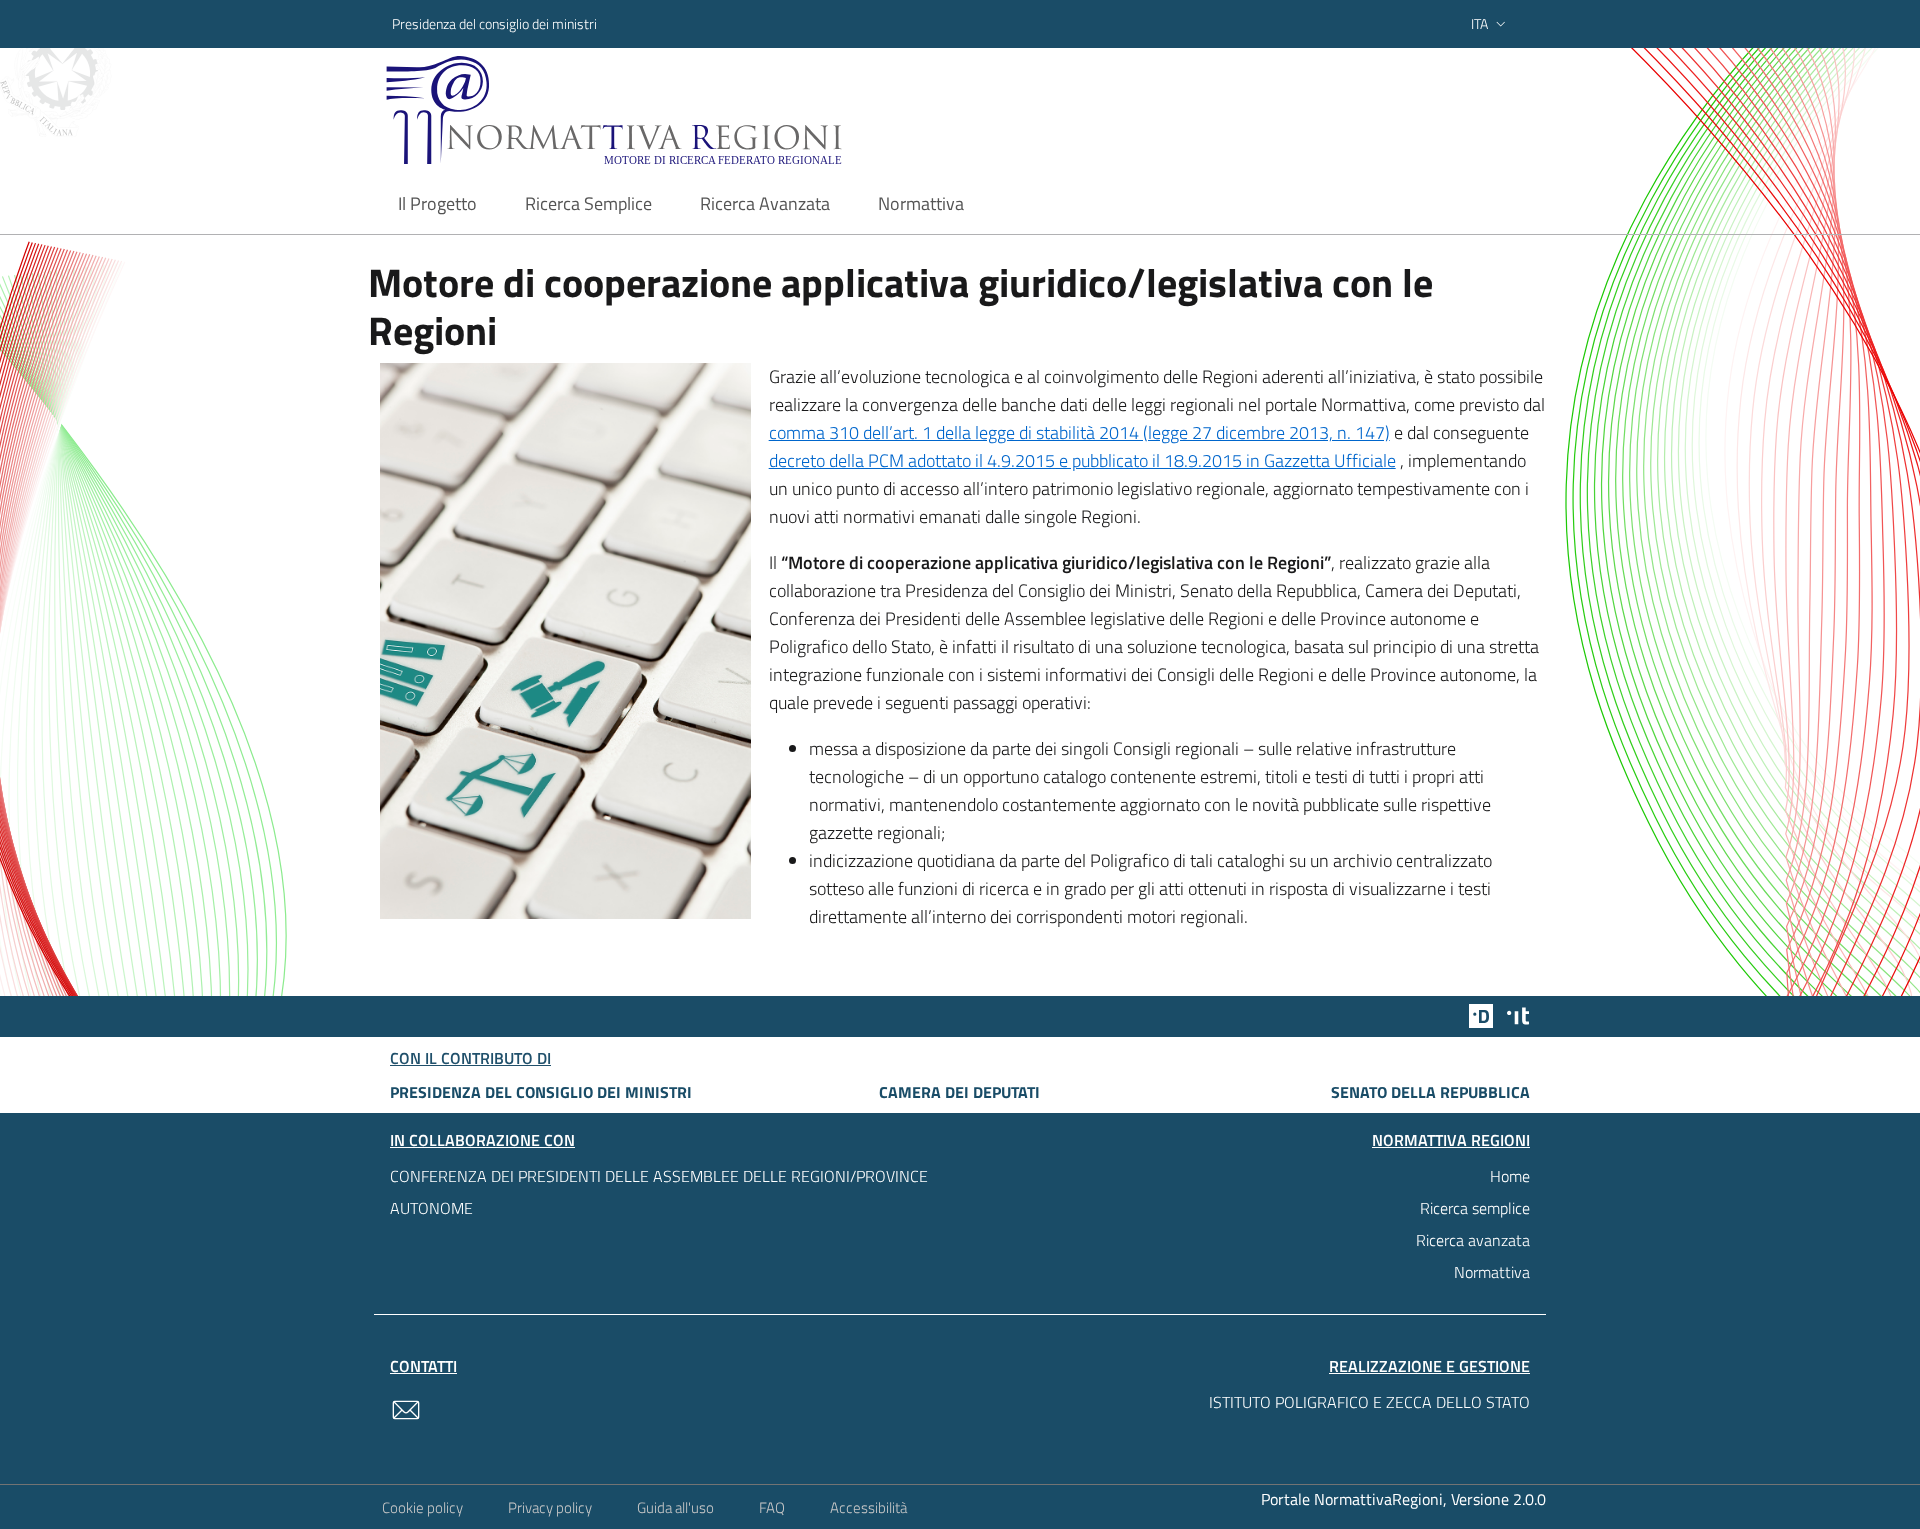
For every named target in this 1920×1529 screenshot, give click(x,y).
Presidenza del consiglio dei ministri (494, 23)
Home (1510, 1176)
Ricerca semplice (1475, 1208)
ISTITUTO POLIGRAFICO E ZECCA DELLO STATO (1369, 1402)
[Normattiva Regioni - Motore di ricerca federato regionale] (669, 110)
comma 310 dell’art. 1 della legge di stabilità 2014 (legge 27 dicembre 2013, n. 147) (1079, 432)
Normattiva (1492, 1272)
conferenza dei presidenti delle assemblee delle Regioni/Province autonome (659, 1192)
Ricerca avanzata (1473, 1240)
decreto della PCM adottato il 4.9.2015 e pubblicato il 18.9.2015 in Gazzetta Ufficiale (1082, 460)
